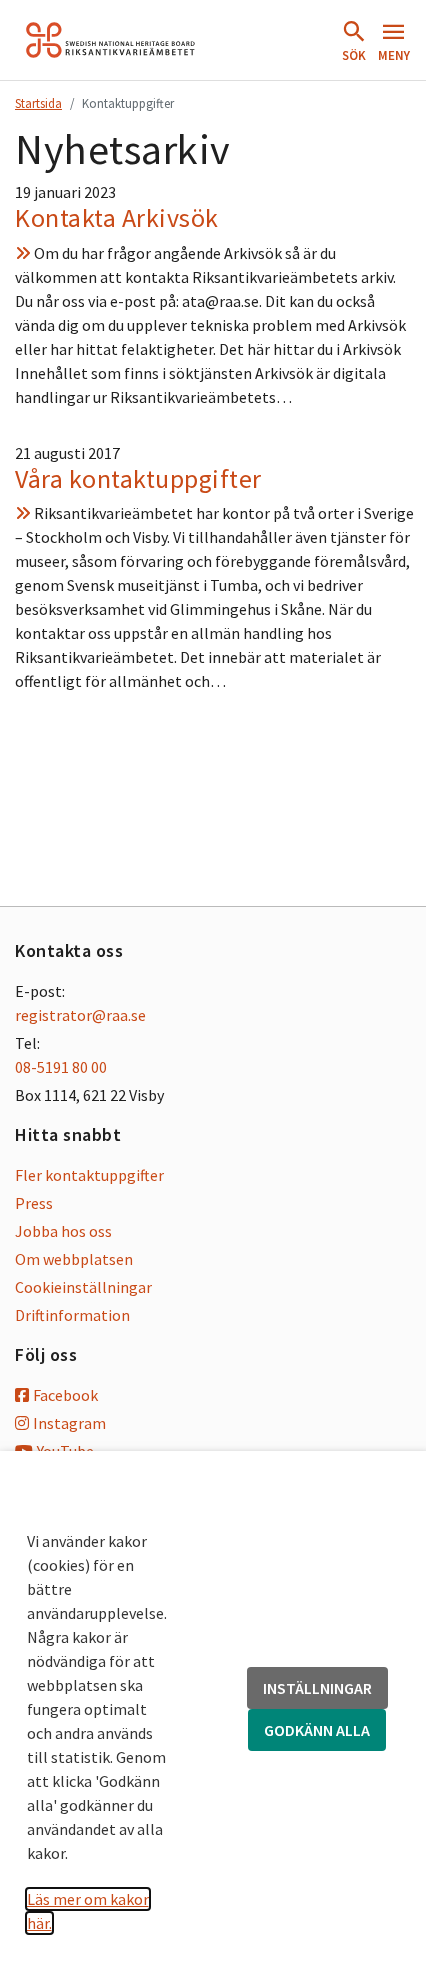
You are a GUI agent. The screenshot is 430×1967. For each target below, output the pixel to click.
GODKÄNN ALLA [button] (317, 1730)
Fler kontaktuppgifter (89, 1175)
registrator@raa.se (80, 1015)
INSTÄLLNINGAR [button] (317, 1688)
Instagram (69, 1423)
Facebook (65, 1395)
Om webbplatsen (74, 1259)
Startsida (38, 103)
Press (34, 1203)
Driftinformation (72, 1315)
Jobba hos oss (63, 1231)
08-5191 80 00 (61, 1067)
